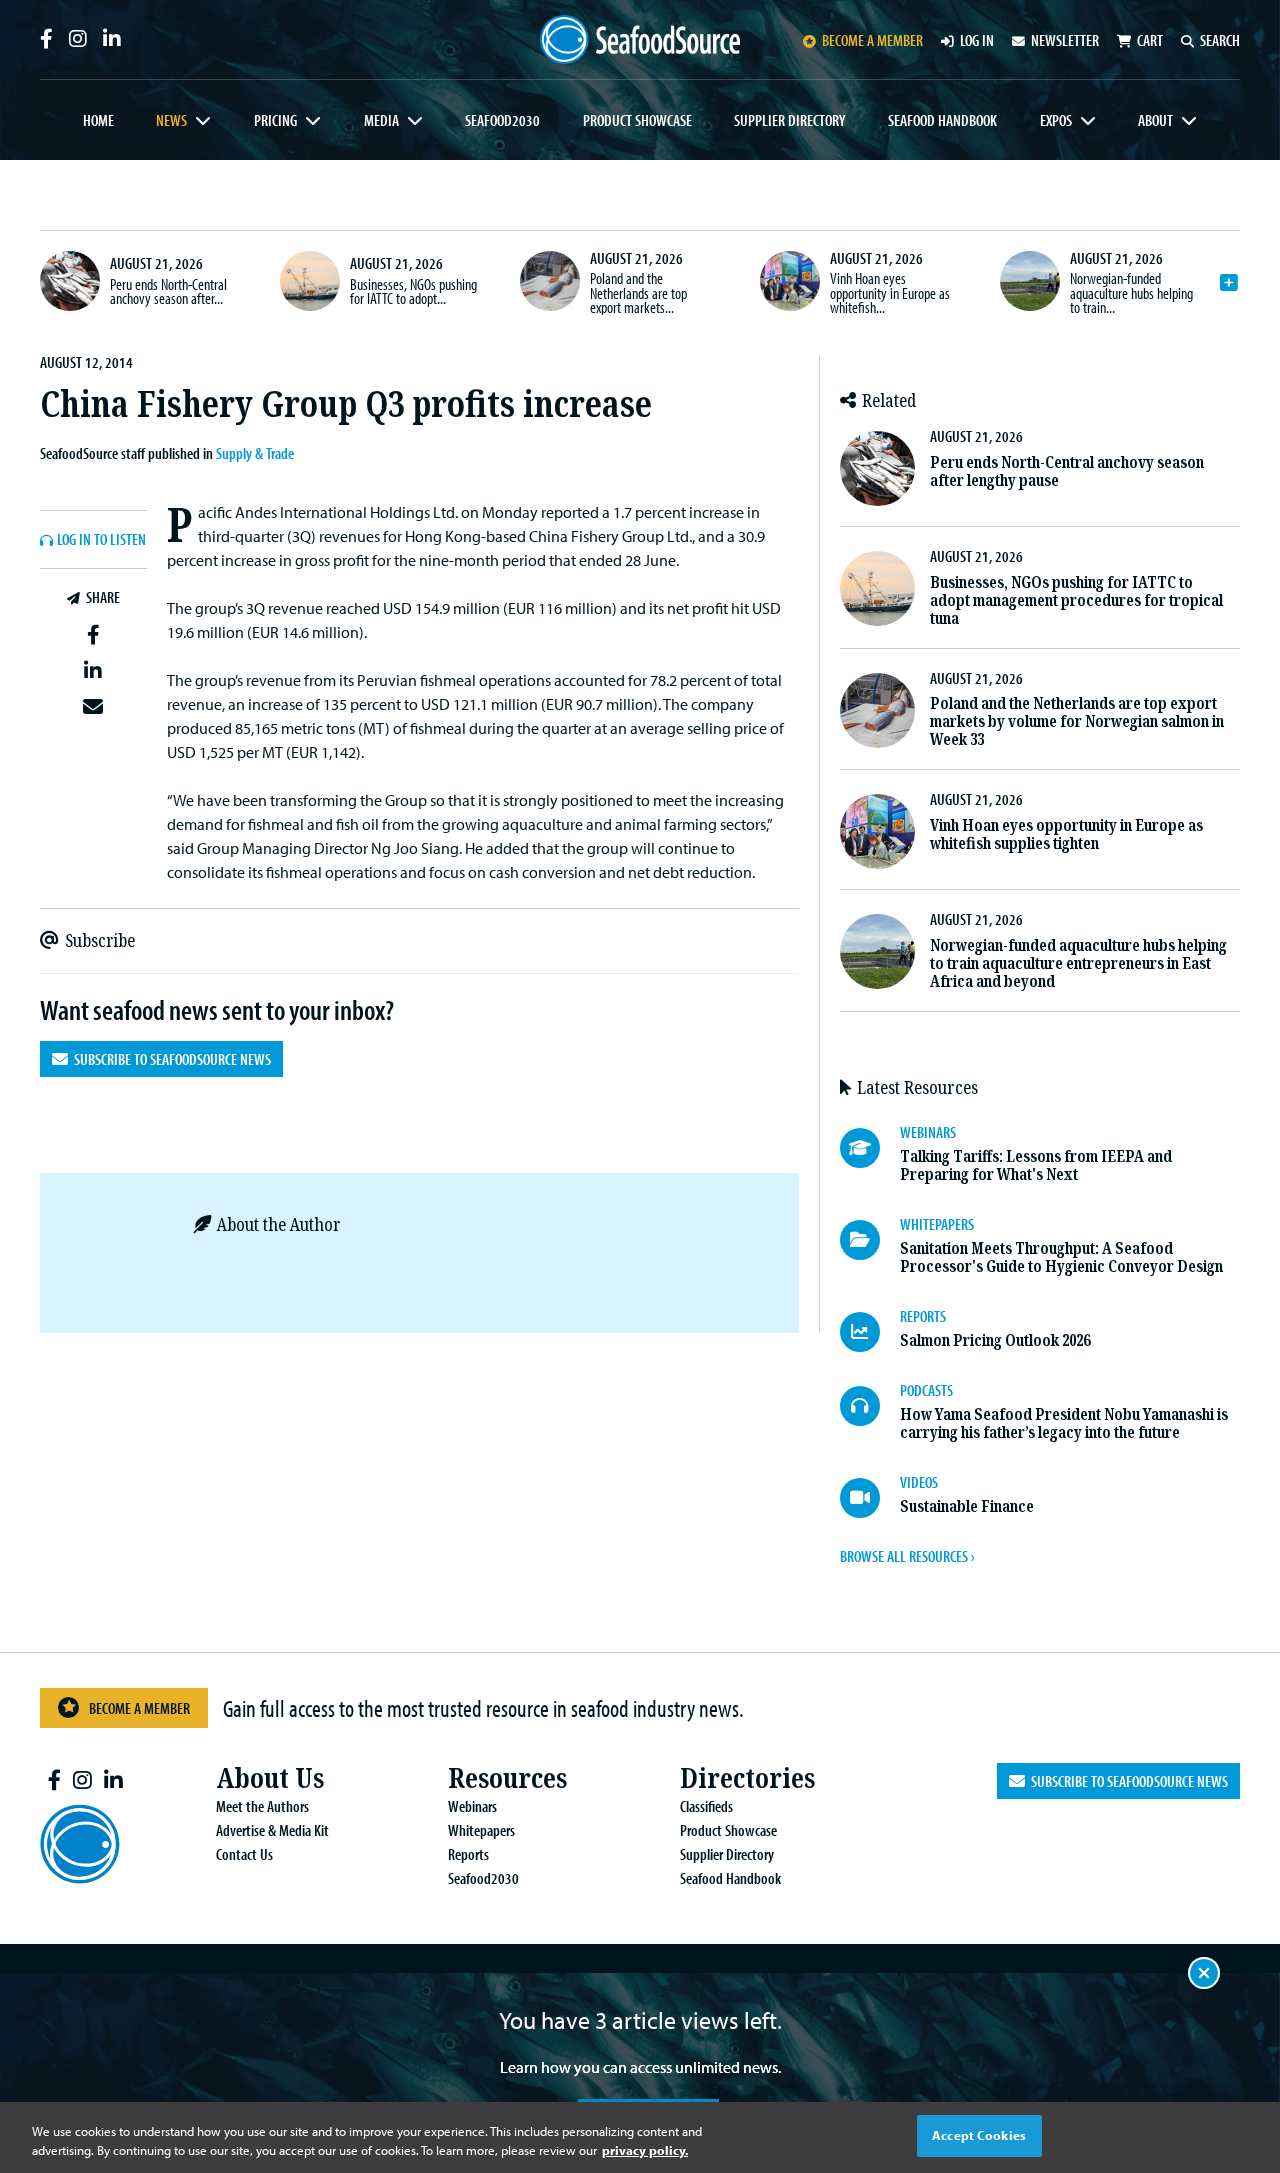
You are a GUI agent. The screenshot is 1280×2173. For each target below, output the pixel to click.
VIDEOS (919, 1482)
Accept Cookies (979, 2135)
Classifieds (706, 1806)
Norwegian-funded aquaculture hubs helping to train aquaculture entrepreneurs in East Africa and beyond (1078, 963)
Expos (1056, 120)
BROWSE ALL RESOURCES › (907, 1556)
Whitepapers (481, 1830)
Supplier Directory (789, 120)
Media (381, 120)
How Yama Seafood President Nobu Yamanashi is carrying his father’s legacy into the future (1064, 1423)
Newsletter (1065, 40)
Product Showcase (637, 120)
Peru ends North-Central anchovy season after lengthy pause (1067, 471)
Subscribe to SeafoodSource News (169, 1059)
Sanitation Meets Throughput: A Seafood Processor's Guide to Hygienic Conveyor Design (1061, 1257)
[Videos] (870, 1498)
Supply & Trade (255, 453)
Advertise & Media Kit (272, 1830)
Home (98, 120)
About (1155, 120)
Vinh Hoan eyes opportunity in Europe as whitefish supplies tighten (1066, 834)
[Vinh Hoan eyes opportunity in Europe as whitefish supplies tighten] (790, 281)
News (171, 120)
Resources (507, 1778)
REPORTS (923, 1316)
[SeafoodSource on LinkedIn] (112, 39)
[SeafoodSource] (640, 39)
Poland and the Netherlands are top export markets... (638, 292)
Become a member (872, 40)
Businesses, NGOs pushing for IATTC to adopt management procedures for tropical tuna (1076, 600)
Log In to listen (101, 540)
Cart (1150, 40)
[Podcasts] (870, 1406)
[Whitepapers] (870, 1240)
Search (1220, 40)
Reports (468, 1854)
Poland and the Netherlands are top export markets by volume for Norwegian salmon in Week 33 (1077, 721)
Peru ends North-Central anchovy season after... (168, 291)
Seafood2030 (502, 120)
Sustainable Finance (967, 1506)
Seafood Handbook (942, 120)
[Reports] (870, 1332)
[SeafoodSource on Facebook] (46, 39)
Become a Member (139, 1708)
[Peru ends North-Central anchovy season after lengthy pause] (70, 281)
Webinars (472, 1806)
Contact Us (244, 1854)
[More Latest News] (1229, 283)
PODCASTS (926, 1390)
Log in (977, 40)
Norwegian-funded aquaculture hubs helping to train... (1131, 292)
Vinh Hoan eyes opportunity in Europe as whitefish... (890, 292)
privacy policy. (645, 2151)
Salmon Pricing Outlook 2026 (995, 1340)
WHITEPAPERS (937, 1224)
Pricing (275, 120)
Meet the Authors (262, 1806)
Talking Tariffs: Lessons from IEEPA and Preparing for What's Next (1036, 1165)
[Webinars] (870, 1148)
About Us (270, 1778)
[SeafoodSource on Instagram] (78, 39)
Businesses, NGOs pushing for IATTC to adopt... (413, 291)
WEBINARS (928, 1132)
